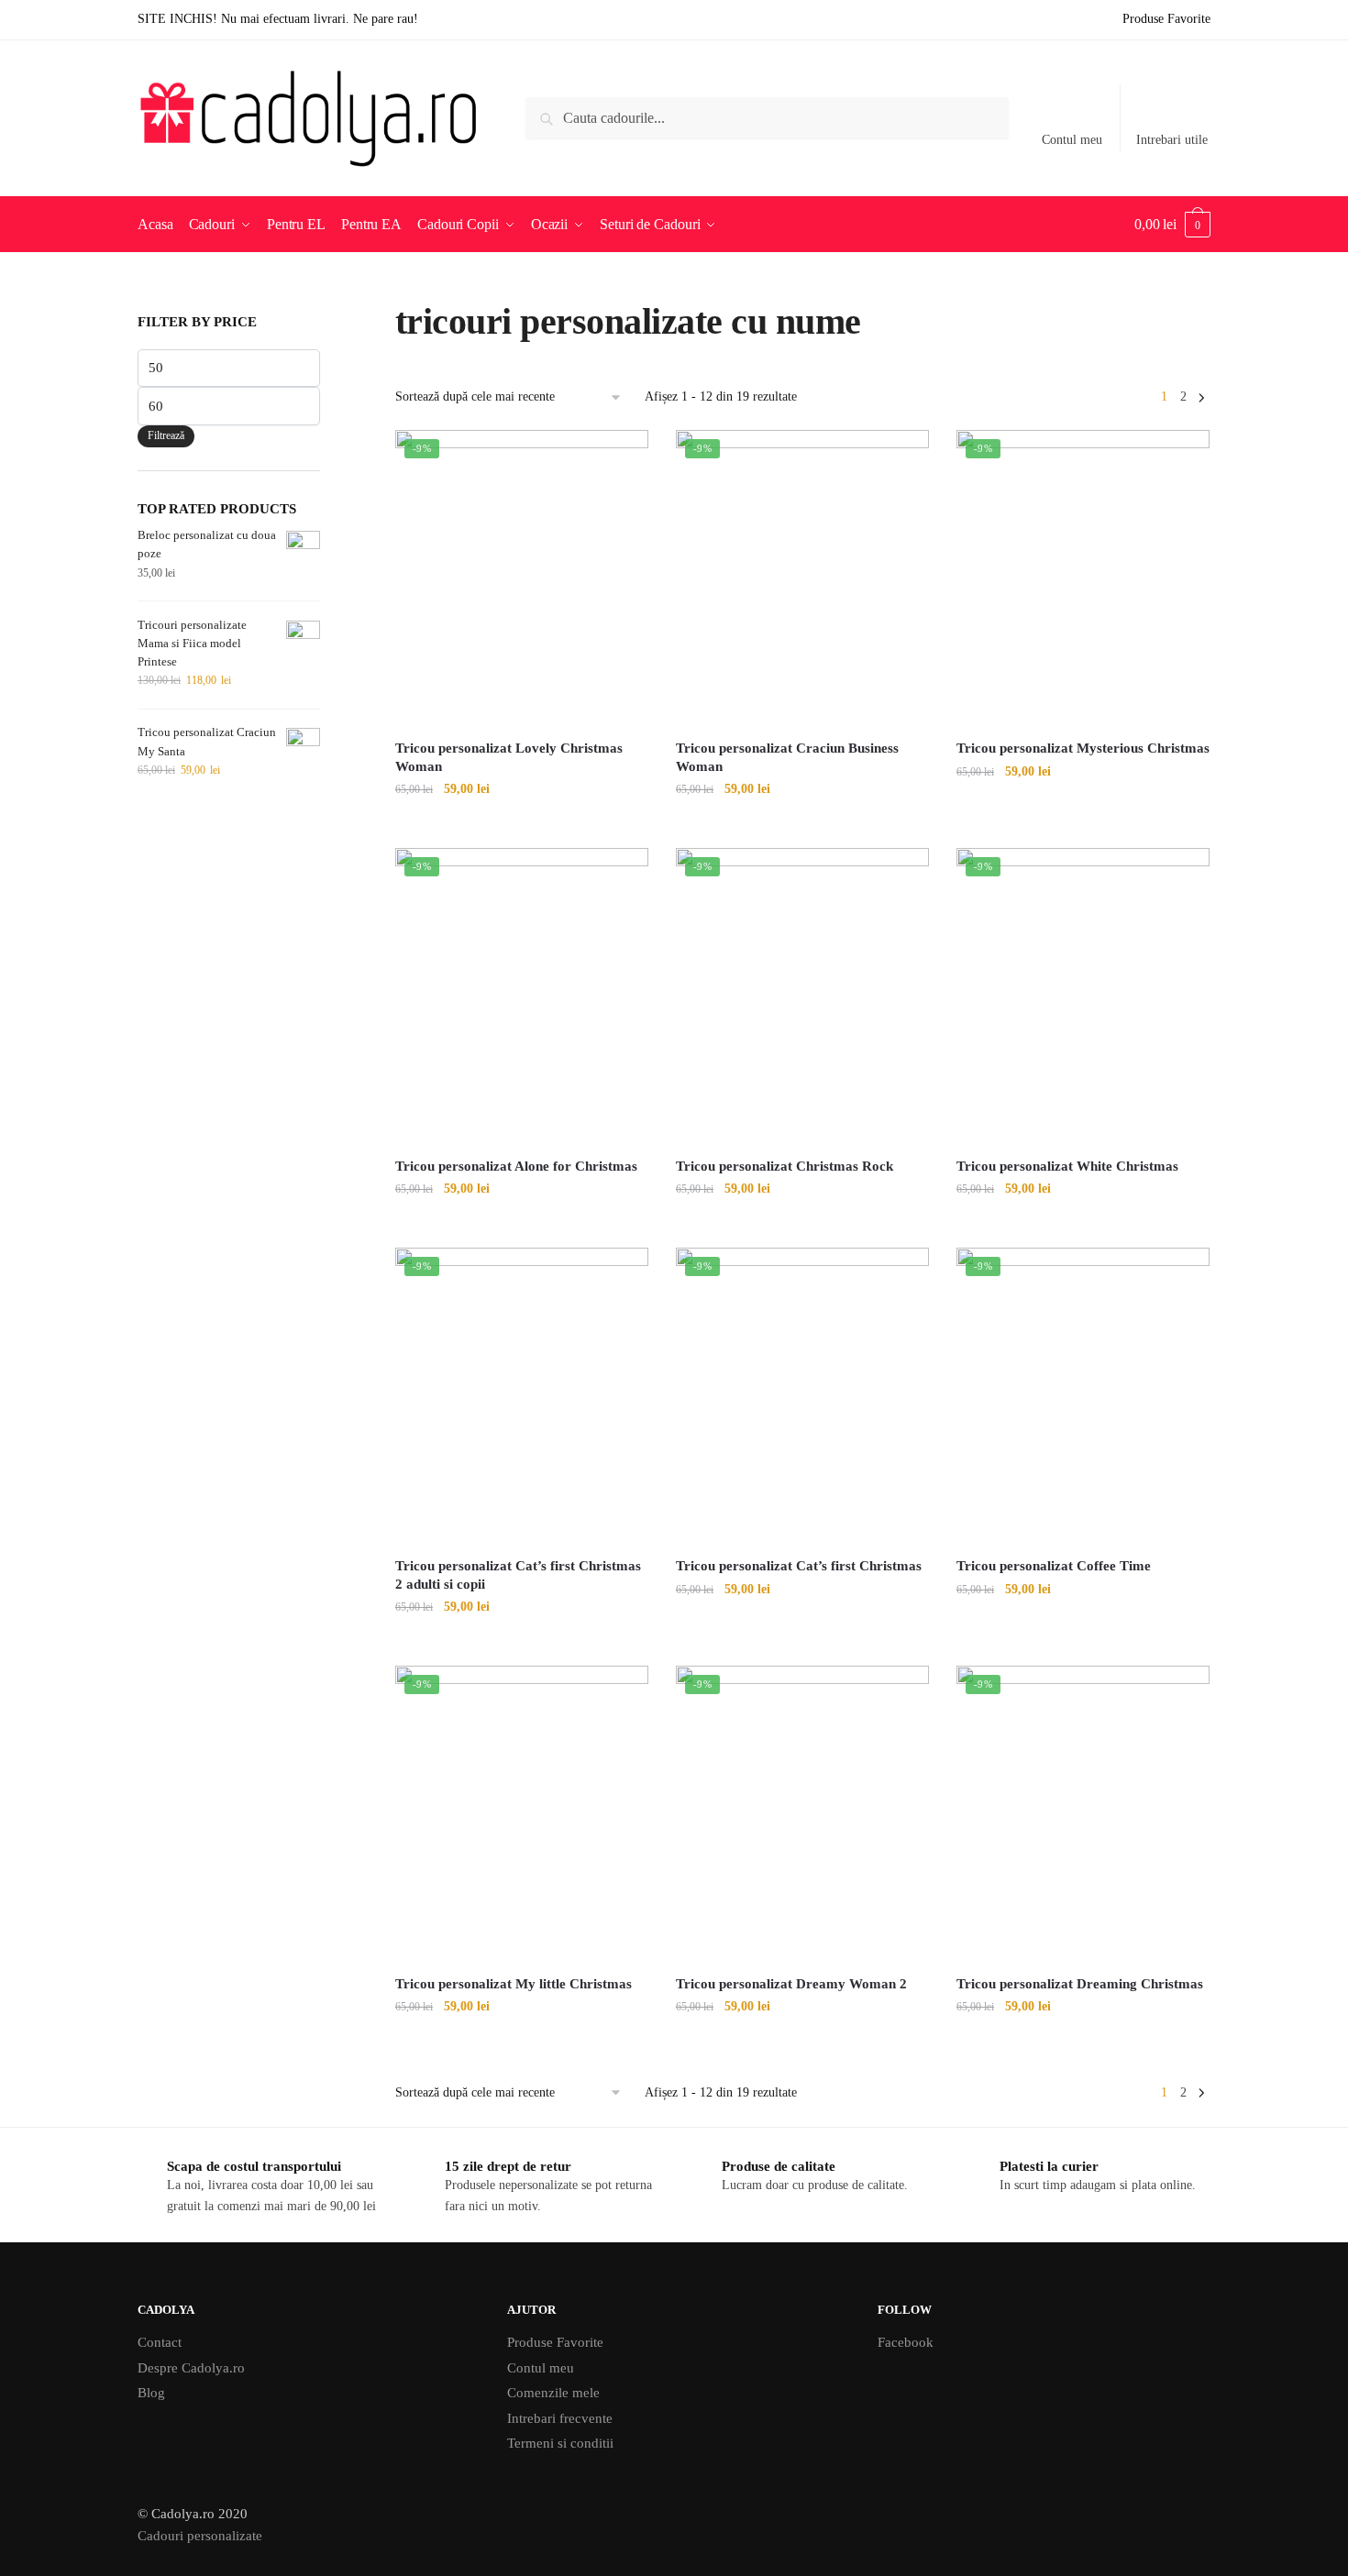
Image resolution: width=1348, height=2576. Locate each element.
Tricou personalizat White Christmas (1067, 1166)
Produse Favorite (555, 2342)
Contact (160, 2342)
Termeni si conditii (560, 2443)
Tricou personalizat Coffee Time (1054, 1566)
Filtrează (166, 435)
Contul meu (1072, 140)
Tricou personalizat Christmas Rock (784, 1166)
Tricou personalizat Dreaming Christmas (1080, 1984)
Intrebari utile (1172, 140)
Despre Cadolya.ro (191, 2368)
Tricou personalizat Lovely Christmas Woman (509, 757)
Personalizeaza (522, 826)
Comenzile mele (553, 2393)
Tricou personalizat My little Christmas (514, 1984)
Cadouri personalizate (200, 2536)
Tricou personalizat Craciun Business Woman (787, 757)
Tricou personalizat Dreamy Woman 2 (791, 1984)
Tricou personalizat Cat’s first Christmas (799, 1566)
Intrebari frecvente (560, 2418)
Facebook (906, 2342)
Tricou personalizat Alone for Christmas (516, 1166)
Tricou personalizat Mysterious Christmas (1083, 748)
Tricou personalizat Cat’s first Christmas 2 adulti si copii (518, 1575)
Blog (151, 2393)
